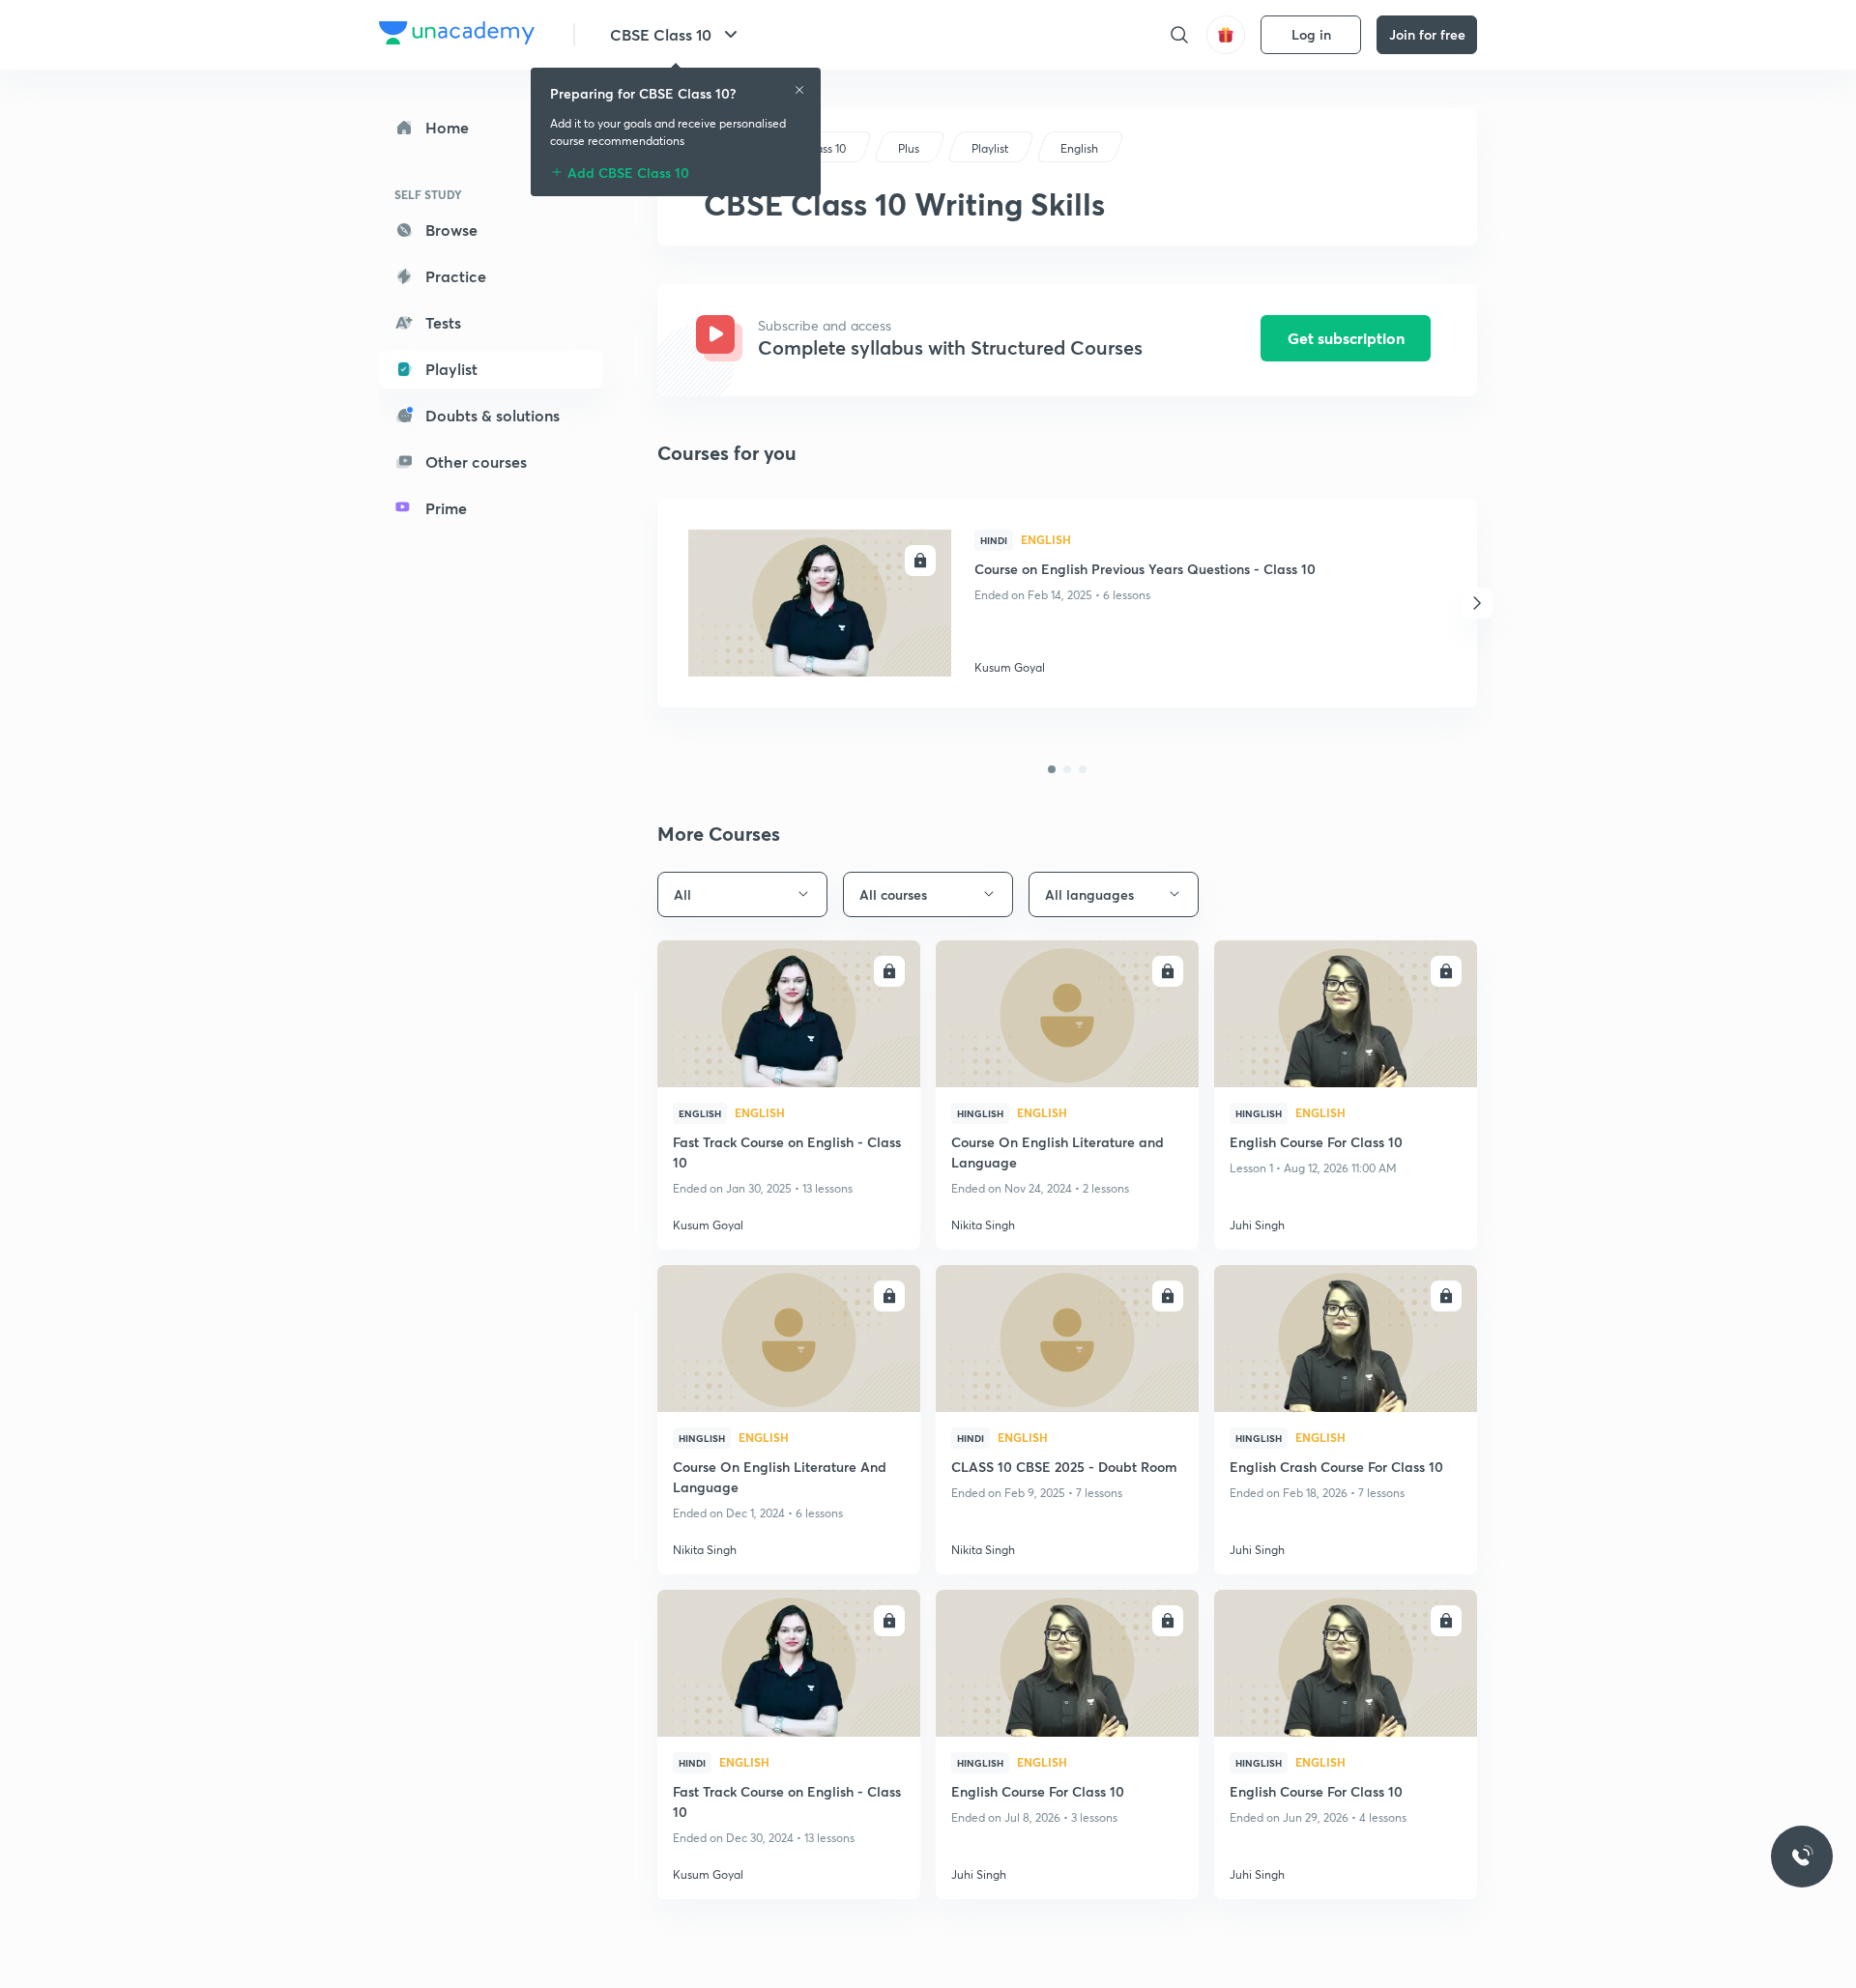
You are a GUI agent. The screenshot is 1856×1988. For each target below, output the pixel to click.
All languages (1089, 894)
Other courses (476, 461)
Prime (446, 508)
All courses (893, 894)
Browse (451, 230)
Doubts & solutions (493, 415)
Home (447, 127)
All (682, 894)
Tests (443, 322)
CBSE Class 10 (661, 34)
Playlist (451, 369)
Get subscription (1346, 338)
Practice (456, 276)
